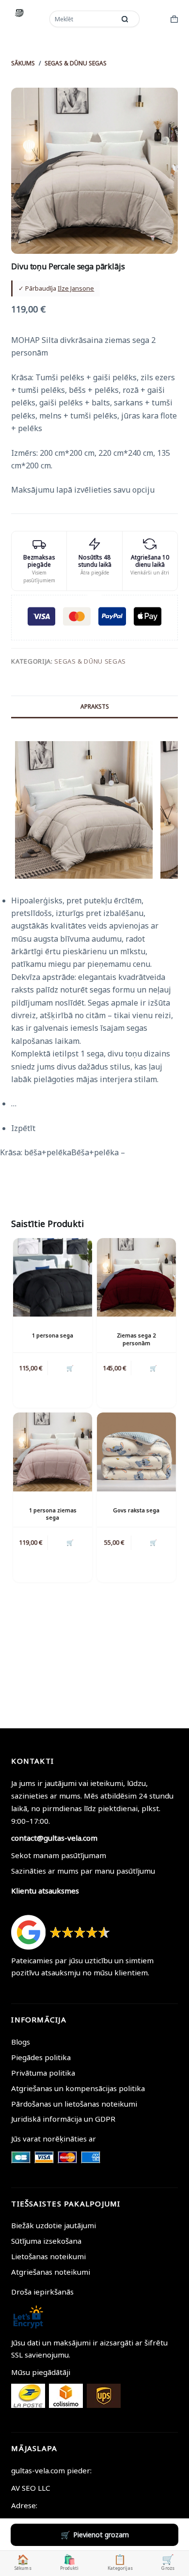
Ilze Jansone (76, 288)
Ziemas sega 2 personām (136, 1339)
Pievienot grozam (101, 2535)
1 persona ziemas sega (53, 1514)
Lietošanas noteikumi (48, 2256)
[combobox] (83, 19)
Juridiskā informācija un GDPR (63, 2119)
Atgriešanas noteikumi (51, 2272)
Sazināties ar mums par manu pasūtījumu (83, 1871)
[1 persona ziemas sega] (53, 1452)
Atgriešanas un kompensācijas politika (78, 2088)
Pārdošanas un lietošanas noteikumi (74, 2104)
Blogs (21, 2042)
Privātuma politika (43, 2073)
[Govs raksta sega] (136, 1452)
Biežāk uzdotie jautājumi (54, 2225)
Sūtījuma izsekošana (46, 2241)
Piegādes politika (41, 2057)
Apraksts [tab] (95, 706)
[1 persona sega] (53, 1278)
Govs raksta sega (136, 1510)
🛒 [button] (70, 1368)
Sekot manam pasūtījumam (59, 1855)
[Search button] (125, 19)
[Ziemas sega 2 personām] (136, 1278)
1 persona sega (53, 1335)
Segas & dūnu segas (90, 661)
